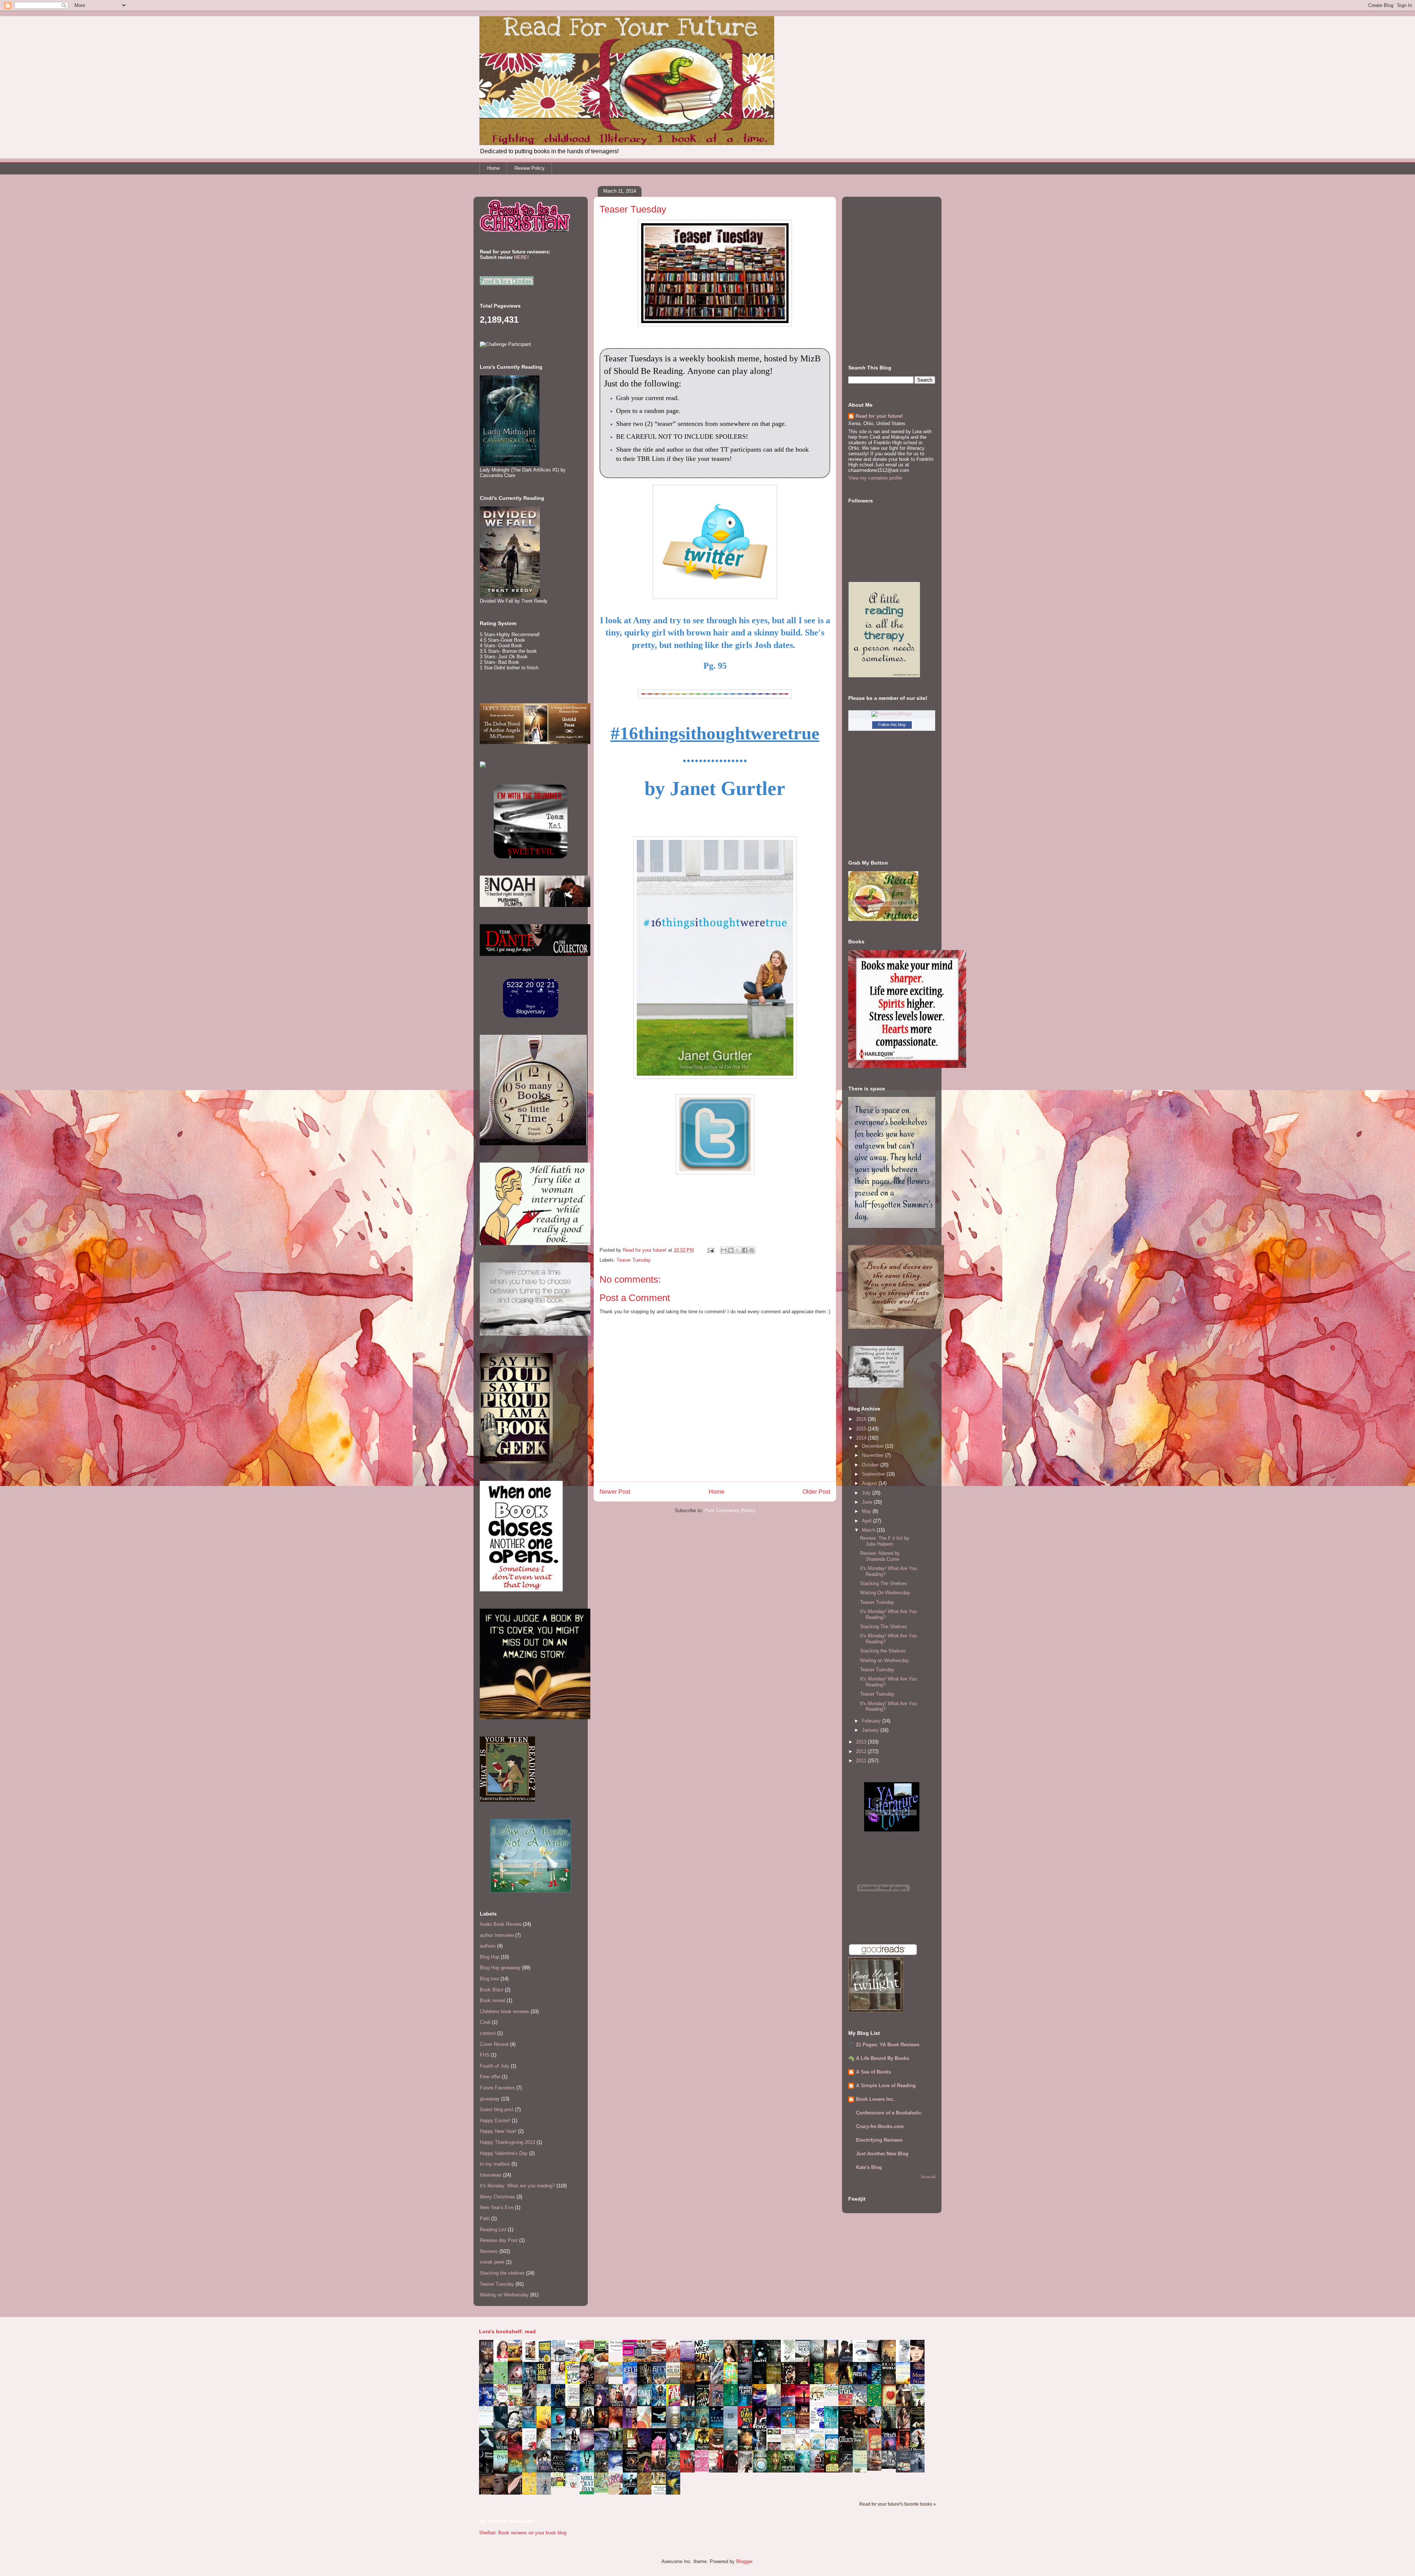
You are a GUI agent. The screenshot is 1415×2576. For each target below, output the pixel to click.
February (872, 1721)
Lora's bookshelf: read (507, 2331)
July (867, 1493)
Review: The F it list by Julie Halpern (885, 1541)
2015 (862, 1429)
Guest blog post (497, 2109)
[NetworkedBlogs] (892, 714)
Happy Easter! (495, 2121)
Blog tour (489, 1979)
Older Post (816, 1492)
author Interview (497, 1935)
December (874, 1446)
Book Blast (492, 1990)
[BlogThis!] (731, 1250)
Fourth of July (495, 2066)
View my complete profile (875, 478)
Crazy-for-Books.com (880, 2126)
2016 (862, 1419)
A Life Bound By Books (883, 2058)
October (871, 1465)
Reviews (489, 2251)
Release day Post (499, 2240)
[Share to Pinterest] (752, 1250)
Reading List (493, 2230)
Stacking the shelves (502, 2273)
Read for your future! (879, 416)
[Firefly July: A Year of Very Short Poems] (848, 2404)
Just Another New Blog (882, 2154)
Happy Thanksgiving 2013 (507, 2142)
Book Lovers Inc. (875, 2099)
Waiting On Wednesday (885, 1593)
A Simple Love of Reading (886, 2086)
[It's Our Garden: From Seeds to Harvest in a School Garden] (560, 2487)
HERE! (521, 257)
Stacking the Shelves (883, 1651)
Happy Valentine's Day (504, 2153)
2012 (862, 1751)
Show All (928, 2177)
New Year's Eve (497, 2207)
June (868, 1502)
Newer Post (615, 1492)
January (871, 1730)
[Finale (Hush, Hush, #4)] (891, 2467)
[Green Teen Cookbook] (517, 2406)
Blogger (744, 2561)
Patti (485, 2218)
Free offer (490, 2077)
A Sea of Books (874, 2072)
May (867, 1511)
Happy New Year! (498, 2131)
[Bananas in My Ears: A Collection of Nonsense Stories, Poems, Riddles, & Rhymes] (531, 2493)
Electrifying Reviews (879, 2140)
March (869, 1530)
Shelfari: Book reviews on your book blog (523, 2533)
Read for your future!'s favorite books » (898, 2504)
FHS (485, 2055)
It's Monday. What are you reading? (517, 2186)
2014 (862, 1438)
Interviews (491, 2175)
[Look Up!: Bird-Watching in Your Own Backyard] (574, 2486)
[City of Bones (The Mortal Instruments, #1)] (704, 2448)
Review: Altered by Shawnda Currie (880, 1556)
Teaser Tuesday (634, 1260)
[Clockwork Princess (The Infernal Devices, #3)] (876, 2469)
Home (493, 168)
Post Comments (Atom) (730, 1510)
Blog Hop (490, 1957)
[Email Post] (710, 1250)
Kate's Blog (869, 2167)
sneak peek (492, 2262)
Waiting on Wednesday (504, 2295)
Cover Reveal (494, 2044)
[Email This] (724, 1250)
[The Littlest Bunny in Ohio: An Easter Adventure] (618, 2375)
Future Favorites (497, 2088)
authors (488, 1946)
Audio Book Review (501, 1924)
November (874, 1455)
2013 (862, 1742)
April (867, 1521)
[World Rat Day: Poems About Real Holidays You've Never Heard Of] (589, 2493)
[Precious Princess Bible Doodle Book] (704, 2470)
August (870, 1483)
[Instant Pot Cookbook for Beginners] (618, 2350)
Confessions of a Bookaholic (889, 2113)
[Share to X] (738, 1250)
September (874, 1474)
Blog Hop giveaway (500, 1968)
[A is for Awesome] (833, 2394)
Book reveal (492, 2000)
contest (488, 2033)
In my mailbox (495, 2164)
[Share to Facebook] (745, 1250)
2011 (862, 1761)
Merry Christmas (497, 2197)
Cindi (485, 2022)
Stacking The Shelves (884, 1583)
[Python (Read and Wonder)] (603, 2491)
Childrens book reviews (504, 2011)
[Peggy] (819, 2400)
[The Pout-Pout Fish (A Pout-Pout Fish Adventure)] (819, 2449)
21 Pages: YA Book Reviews (888, 2045)
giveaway (490, 2099)
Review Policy (530, 168)
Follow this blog (892, 725)
